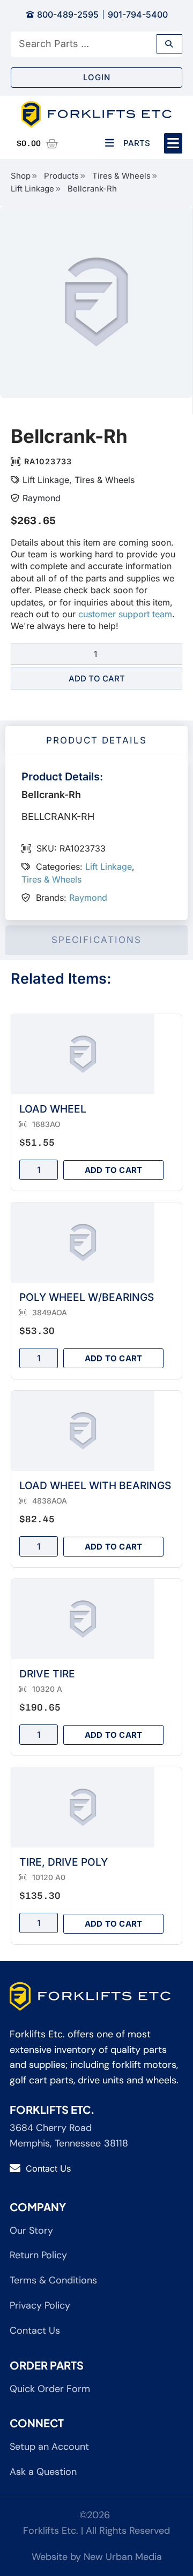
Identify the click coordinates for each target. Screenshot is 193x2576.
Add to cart (97, 678)
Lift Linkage (32, 189)
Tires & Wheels (121, 176)
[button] (173, 143)
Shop (21, 176)
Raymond (42, 498)
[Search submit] (169, 44)
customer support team (125, 614)
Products (61, 176)
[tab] (96, 741)
